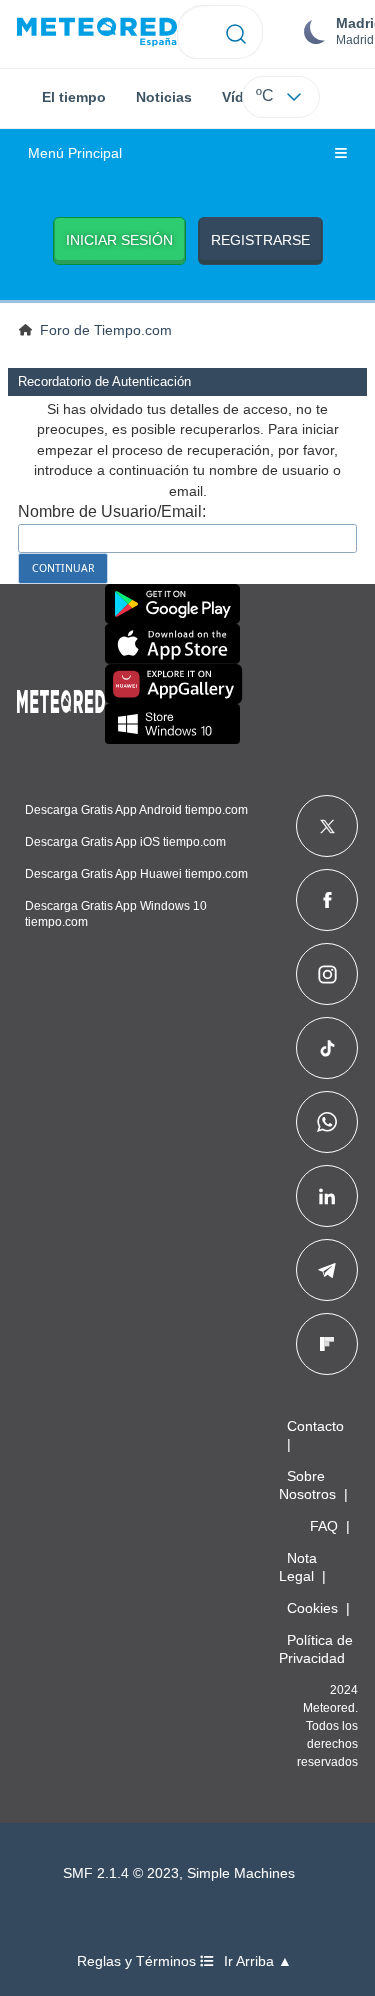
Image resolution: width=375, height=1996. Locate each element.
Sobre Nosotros (307, 1485)
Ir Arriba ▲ (258, 1961)
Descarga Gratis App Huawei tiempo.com (136, 874)
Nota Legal (298, 1567)
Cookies (312, 1608)
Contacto (315, 1426)
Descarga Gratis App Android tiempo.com (136, 810)
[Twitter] (327, 826)
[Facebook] (327, 900)
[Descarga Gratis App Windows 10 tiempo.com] (172, 724)
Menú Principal (75, 153)
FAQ (324, 1526)
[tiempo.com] (97, 32)
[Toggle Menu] (341, 154)
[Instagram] (327, 974)
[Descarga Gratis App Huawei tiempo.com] (174, 684)
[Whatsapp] (327, 1122)
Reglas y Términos (138, 1961)
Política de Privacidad (316, 1649)
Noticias (164, 97)
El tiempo (74, 97)
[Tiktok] (327, 1048)
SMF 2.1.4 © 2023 (121, 1873)
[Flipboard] (327, 1344)
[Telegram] (326, 1270)
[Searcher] (236, 32)
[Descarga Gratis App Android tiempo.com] (172, 604)
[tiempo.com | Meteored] (61, 698)
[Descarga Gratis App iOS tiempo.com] (172, 644)
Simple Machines (241, 1873)
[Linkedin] (327, 1196)
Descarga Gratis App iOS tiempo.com (125, 842)
